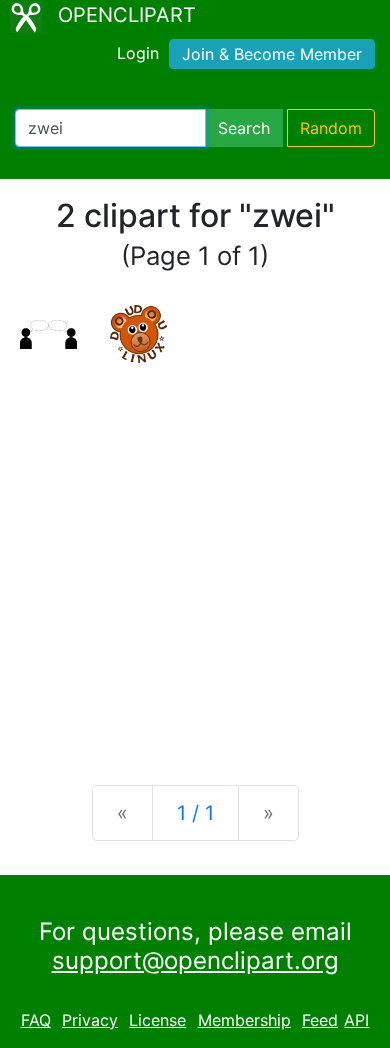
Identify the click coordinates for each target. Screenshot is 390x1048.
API (356, 1020)
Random (331, 128)
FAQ (36, 1020)
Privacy (90, 1020)
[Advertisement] (195, 558)
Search (244, 128)
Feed (320, 1020)
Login (138, 53)
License (157, 1020)
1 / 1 (195, 813)
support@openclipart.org (195, 960)
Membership (244, 1020)
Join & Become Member (272, 54)
